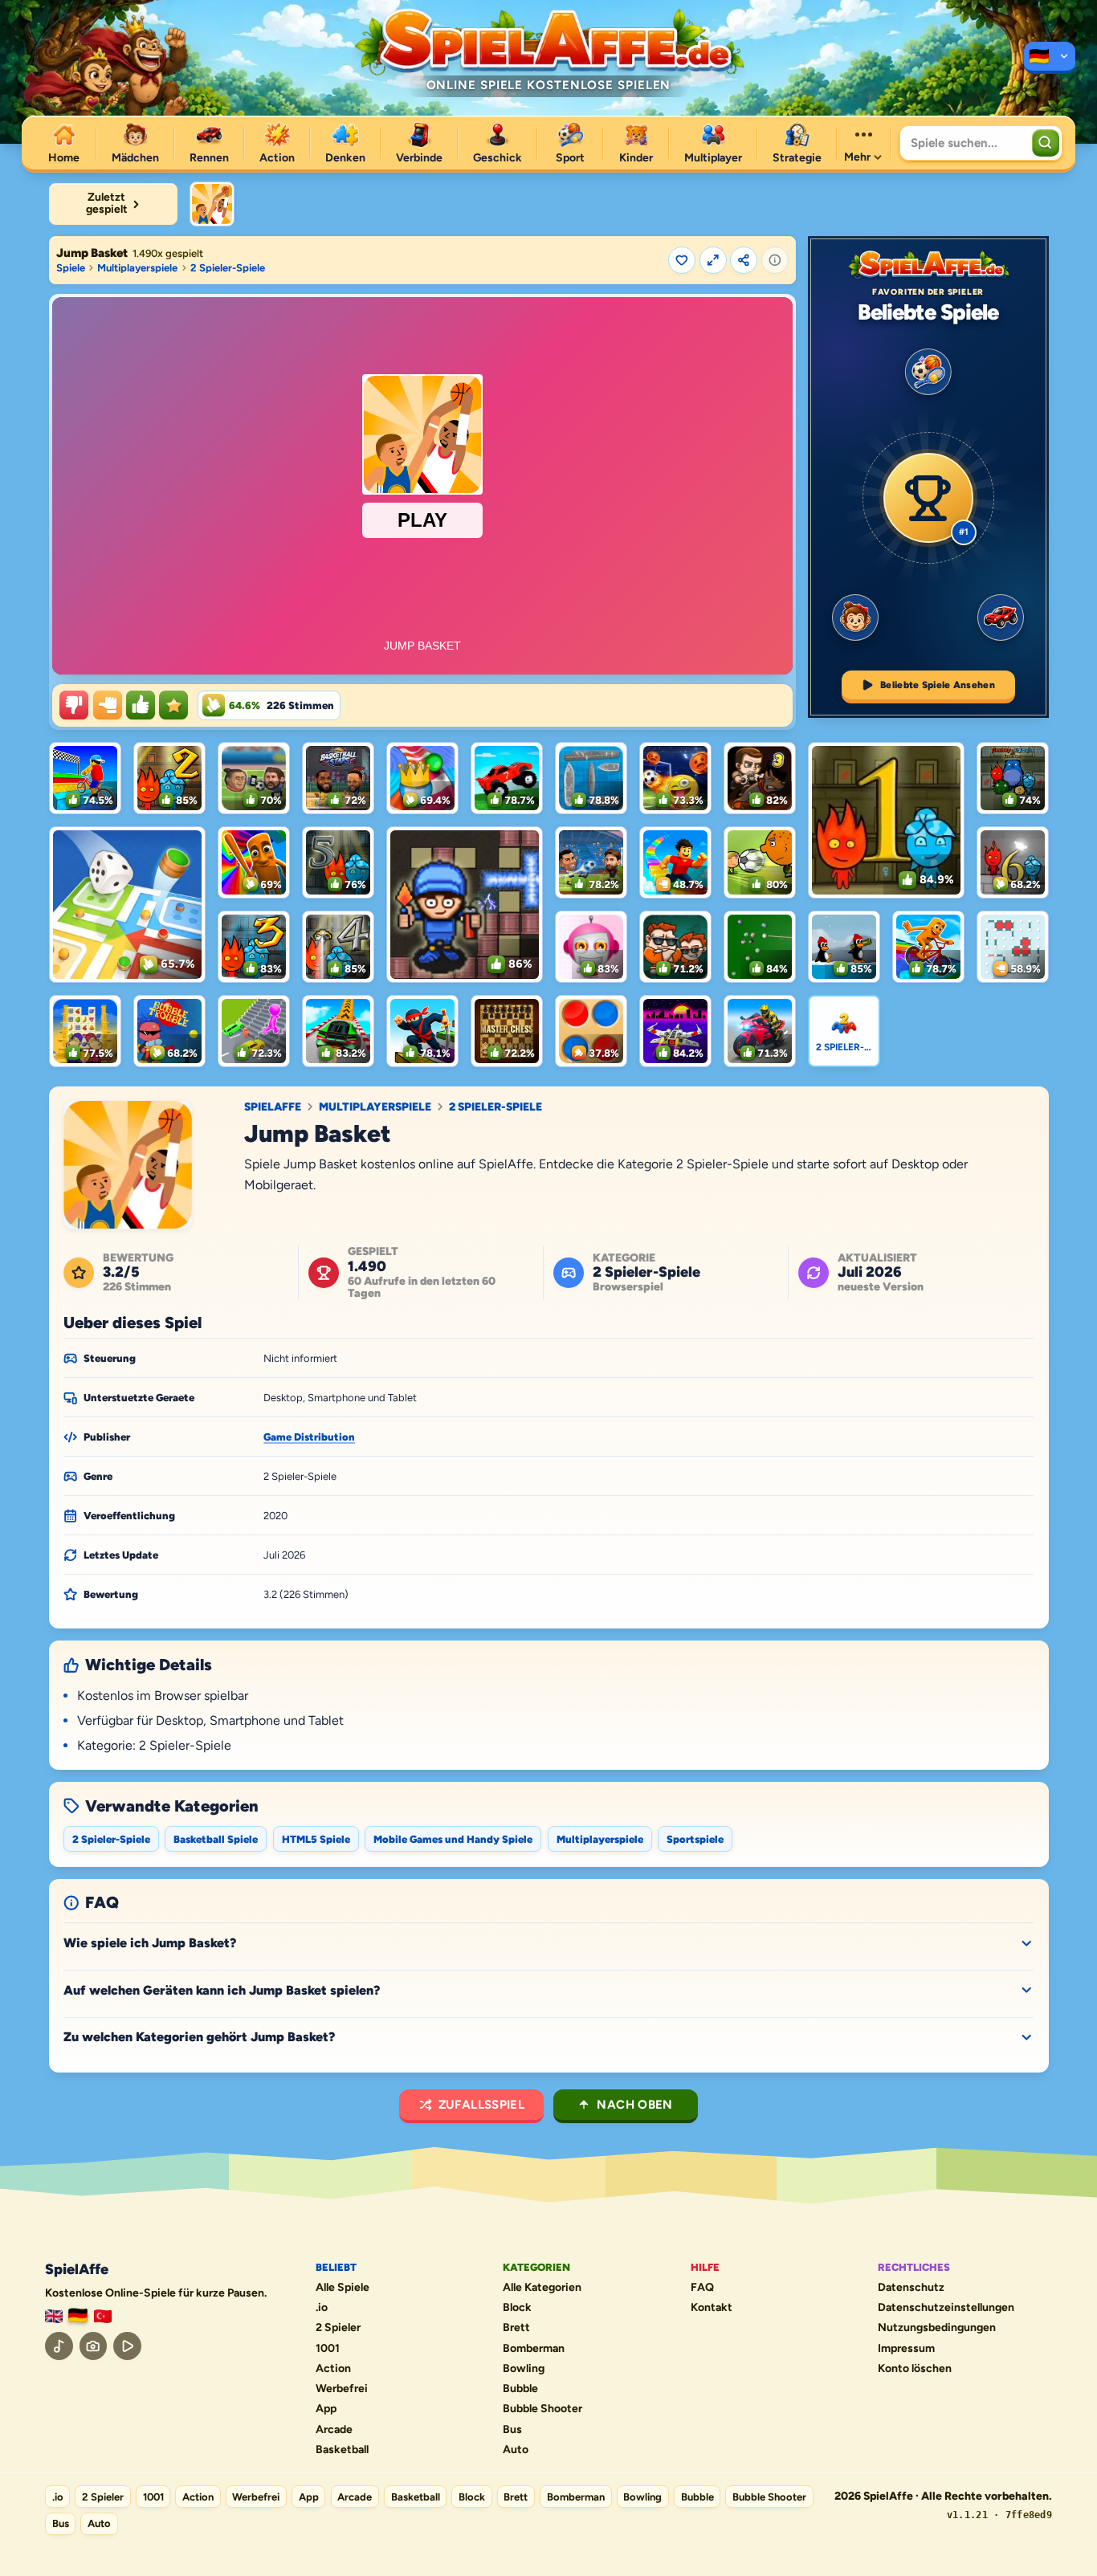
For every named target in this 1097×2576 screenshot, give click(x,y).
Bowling (524, 2369)
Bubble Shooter (542, 2409)
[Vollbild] (713, 260)
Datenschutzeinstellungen (946, 2308)
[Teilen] (744, 260)
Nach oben (634, 2105)
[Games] (54, 2316)
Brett (516, 2328)
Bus (512, 2430)
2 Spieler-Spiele (228, 268)
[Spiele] (1050, 58)
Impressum (906, 2349)
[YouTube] (127, 2346)
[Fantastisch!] (141, 705)
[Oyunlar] (103, 2316)
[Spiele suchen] (1046, 143)
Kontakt (712, 2308)
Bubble (520, 2389)
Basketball (342, 2450)
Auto (516, 2450)
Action (333, 2369)
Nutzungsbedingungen (937, 2328)
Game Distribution (309, 1437)
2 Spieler (338, 2328)
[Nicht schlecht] (108, 705)
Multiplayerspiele (137, 268)
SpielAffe (273, 1107)
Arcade (334, 2430)
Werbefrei (342, 2389)
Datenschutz (911, 2288)
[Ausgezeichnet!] (173, 705)
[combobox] (964, 143)
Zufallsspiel (482, 2105)
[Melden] (775, 260)
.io (322, 2308)
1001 (328, 2349)
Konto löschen (915, 2369)
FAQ (702, 2288)
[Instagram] (94, 2346)
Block (517, 2308)
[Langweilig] (74, 705)
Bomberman (534, 2349)
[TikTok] (59, 2346)
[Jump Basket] (212, 204)
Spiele (71, 268)
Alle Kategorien (542, 2288)
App (326, 2409)
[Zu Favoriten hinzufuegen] (682, 260)
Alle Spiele (343, 2288)
